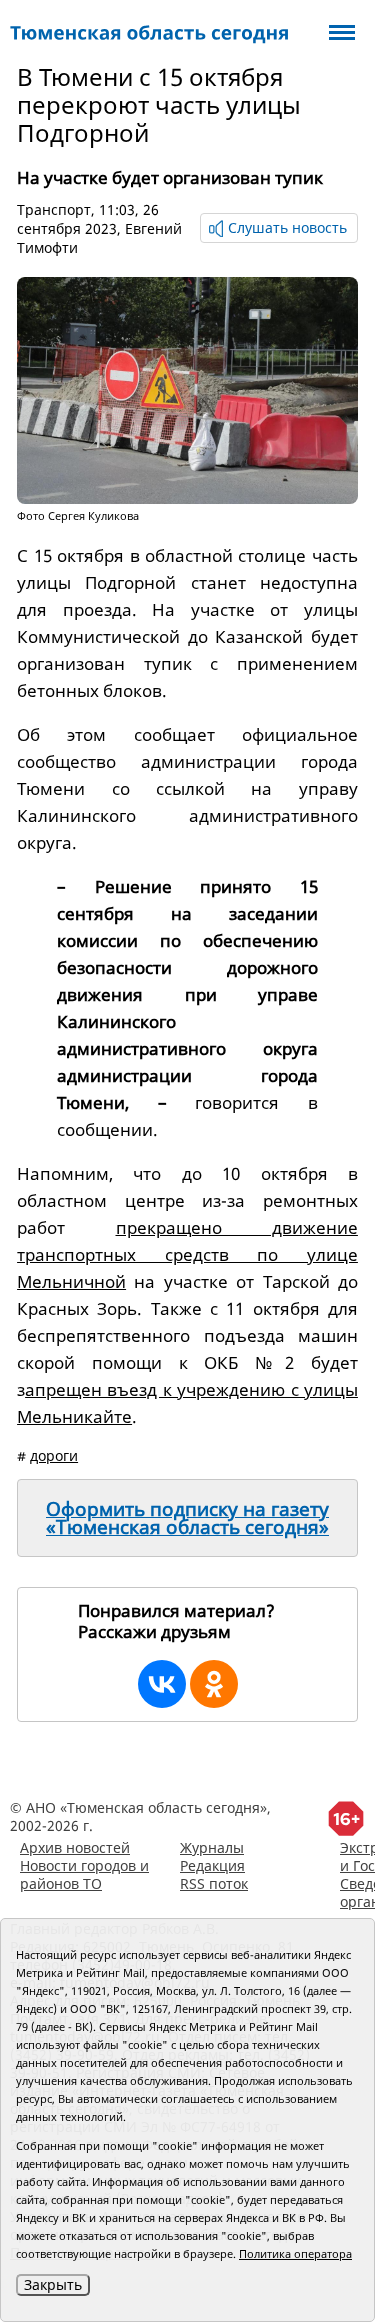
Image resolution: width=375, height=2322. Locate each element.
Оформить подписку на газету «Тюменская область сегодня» (187, 1518)
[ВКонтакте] (162, 1684)
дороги (54, 1455)
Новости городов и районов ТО (84, 1874)
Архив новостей (75, 1847)
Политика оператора (295, 2253)
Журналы (212, 1847)
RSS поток (214, 1883)
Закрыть (53, 2284)
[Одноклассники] (214, 1684)
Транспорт (54, 209)
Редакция (212, 1865)
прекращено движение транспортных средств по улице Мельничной (187, 1254)
